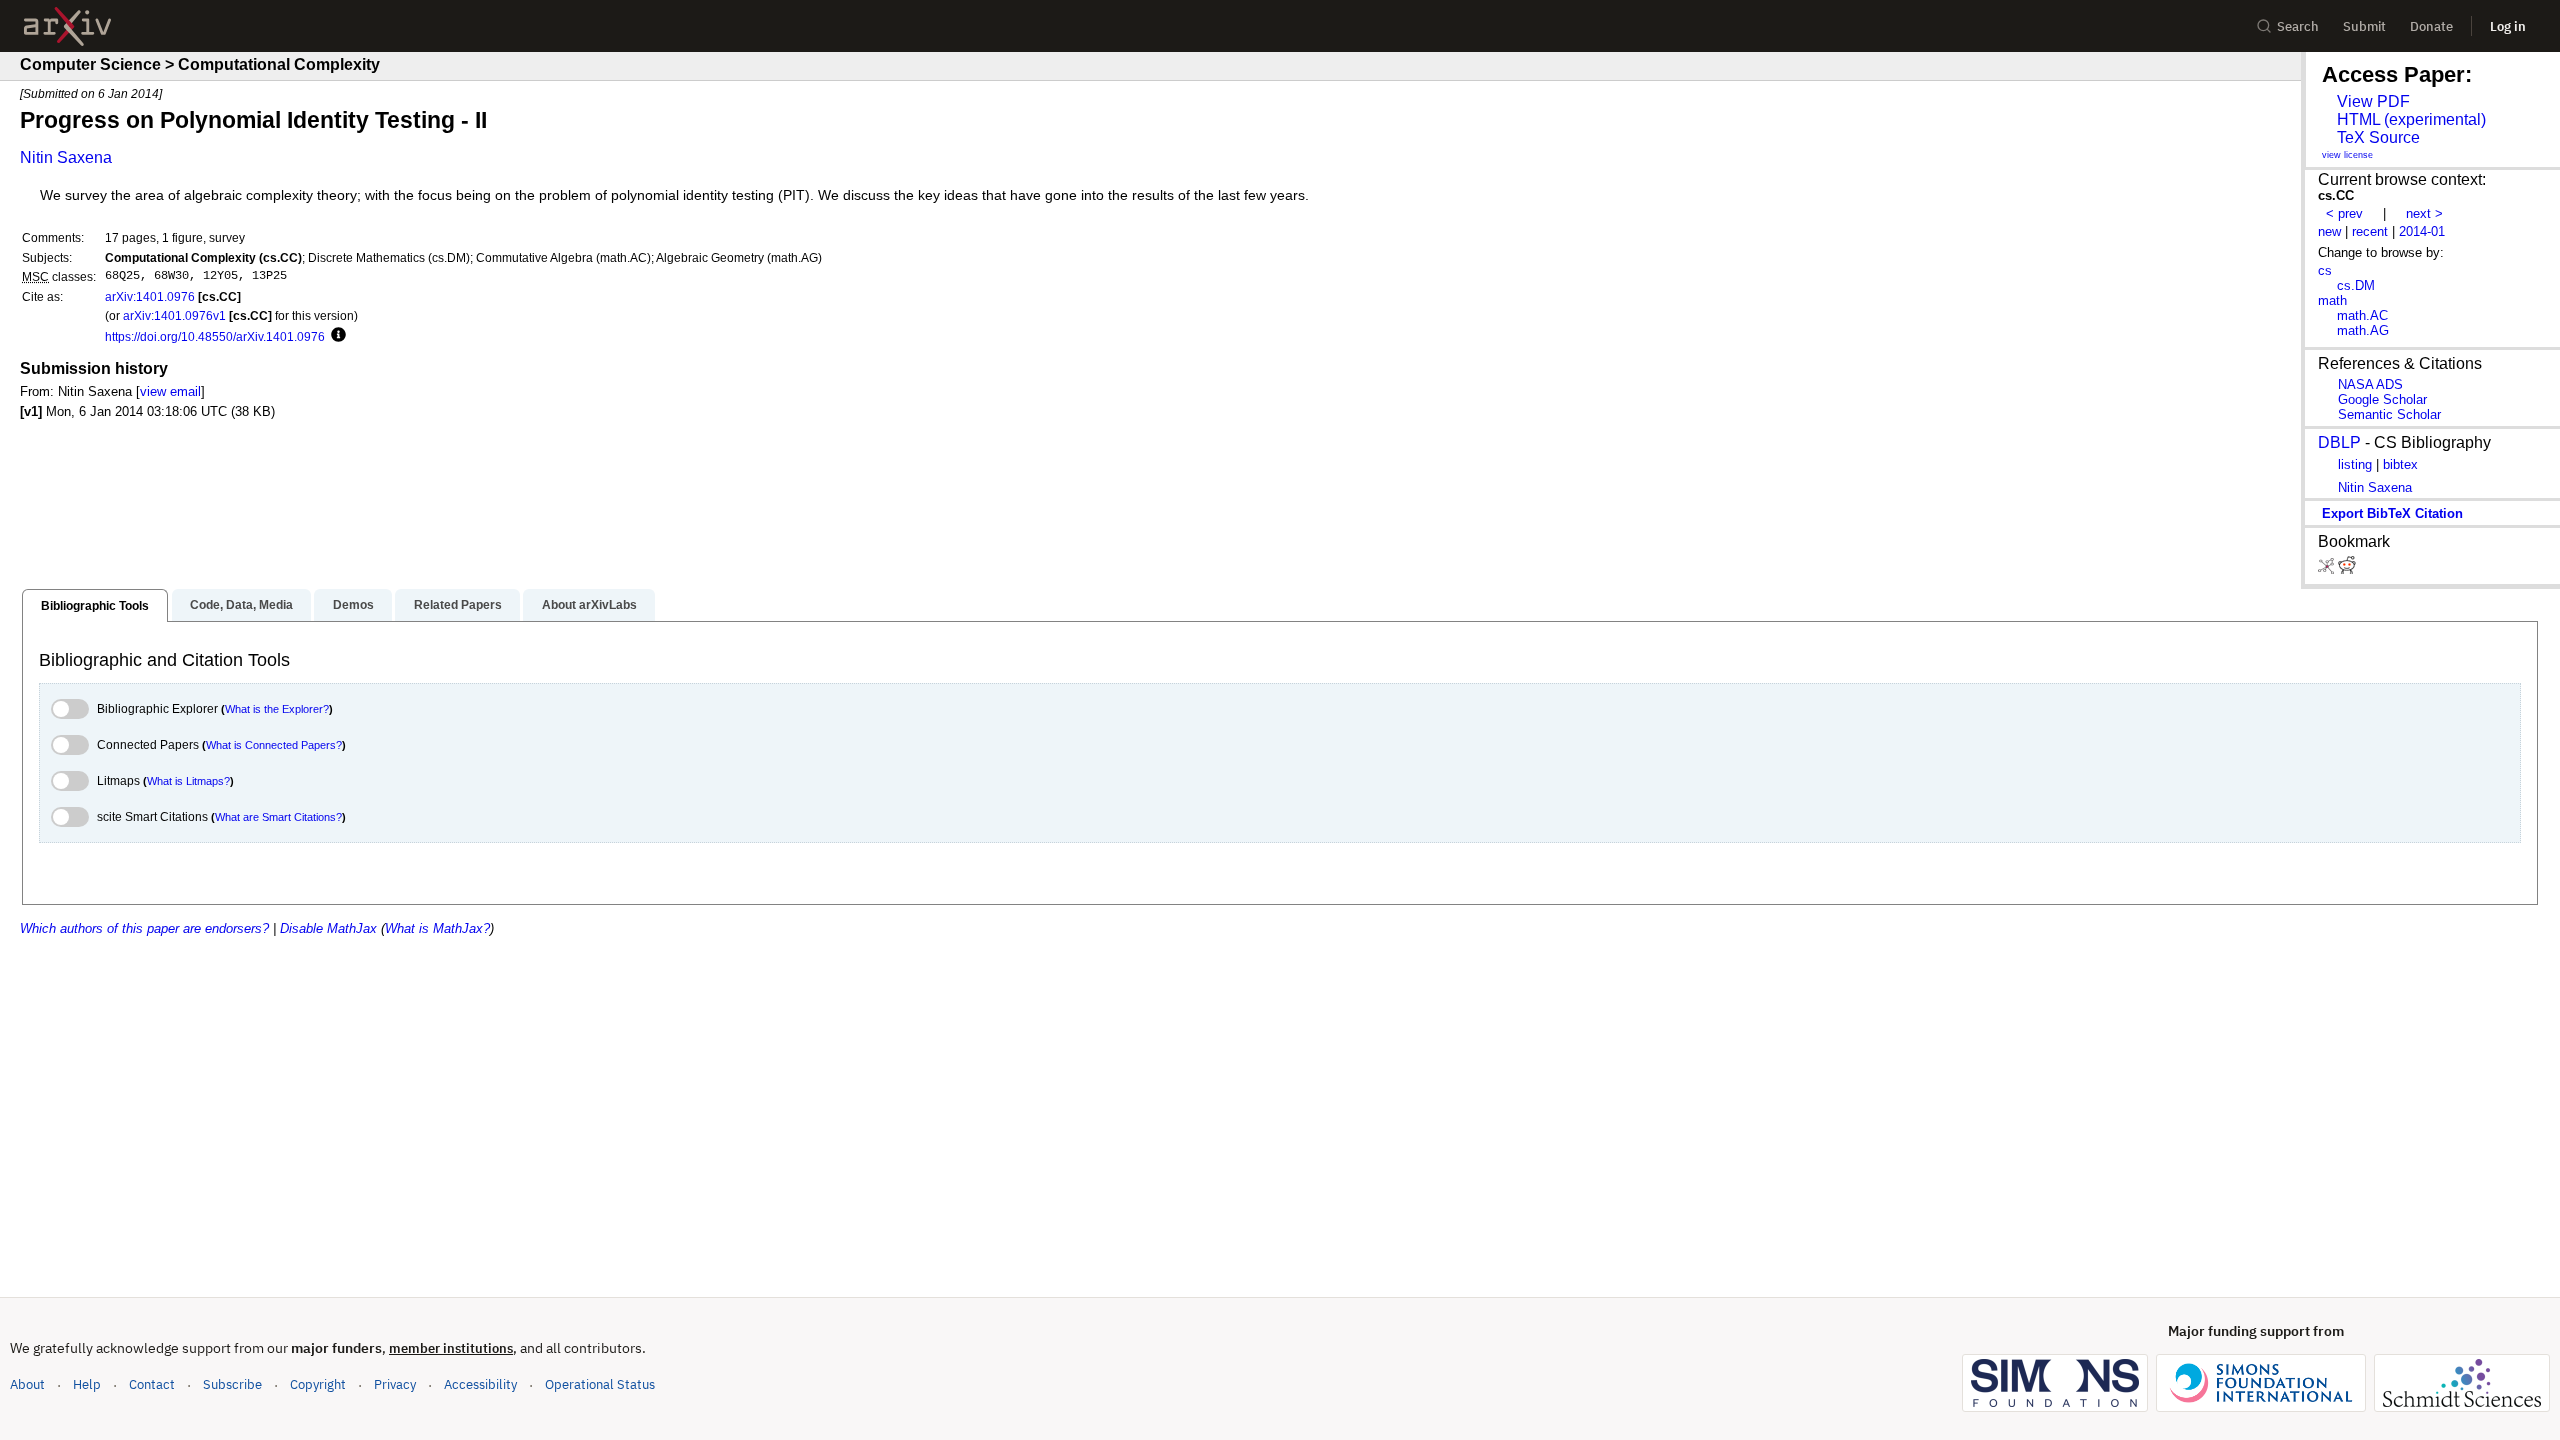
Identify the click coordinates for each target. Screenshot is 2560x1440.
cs (2325, 270)
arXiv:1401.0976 (150, 296)
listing (2355, 464)
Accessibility (480, 1384)
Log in (2508, 26)
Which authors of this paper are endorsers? (144, 928)
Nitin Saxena (66, 157)
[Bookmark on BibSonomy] (2328, 569)
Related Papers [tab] (458, 605)
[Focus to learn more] (335, 336)
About (27, 1384)
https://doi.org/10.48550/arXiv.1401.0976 (215, 336)
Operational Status (600, 1384)
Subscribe (232, 1384)
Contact (152, 1384)
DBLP (2339, 442)
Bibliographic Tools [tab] (95, 606)
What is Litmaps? (188, 781)
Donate (2431, 26)
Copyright (318, 1384)
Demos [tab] (353, 605)
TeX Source (2378, 137)
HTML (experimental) (2411, 119)
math (2332, 300)
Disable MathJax (328, 928)
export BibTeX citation (2392, 513)
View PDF (2373, 101)
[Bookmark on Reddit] (2347, 569)
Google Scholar (2382, 399)
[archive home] (67, 26)
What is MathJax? (437, 928)
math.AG (2363, 330)
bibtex (2400, 464)
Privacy (395, 1384)
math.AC (2362, 315)
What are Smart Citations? (278, 817)
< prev (2344, 213)
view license (2347, 155)
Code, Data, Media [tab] (241, 605)
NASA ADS (2370, 384)
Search (2298, 26)
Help (87, 1384)
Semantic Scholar (2389, 414)
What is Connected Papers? (274, 745)
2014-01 (2422, 231)
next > (2424, 213)
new (2329, 231)
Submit (2364, 26)
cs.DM (2356, 285)
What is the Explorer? (277, 709)
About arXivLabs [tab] (589, 605)
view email (170, 391)
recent (2370, 231)
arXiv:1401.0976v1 (174, 315)
